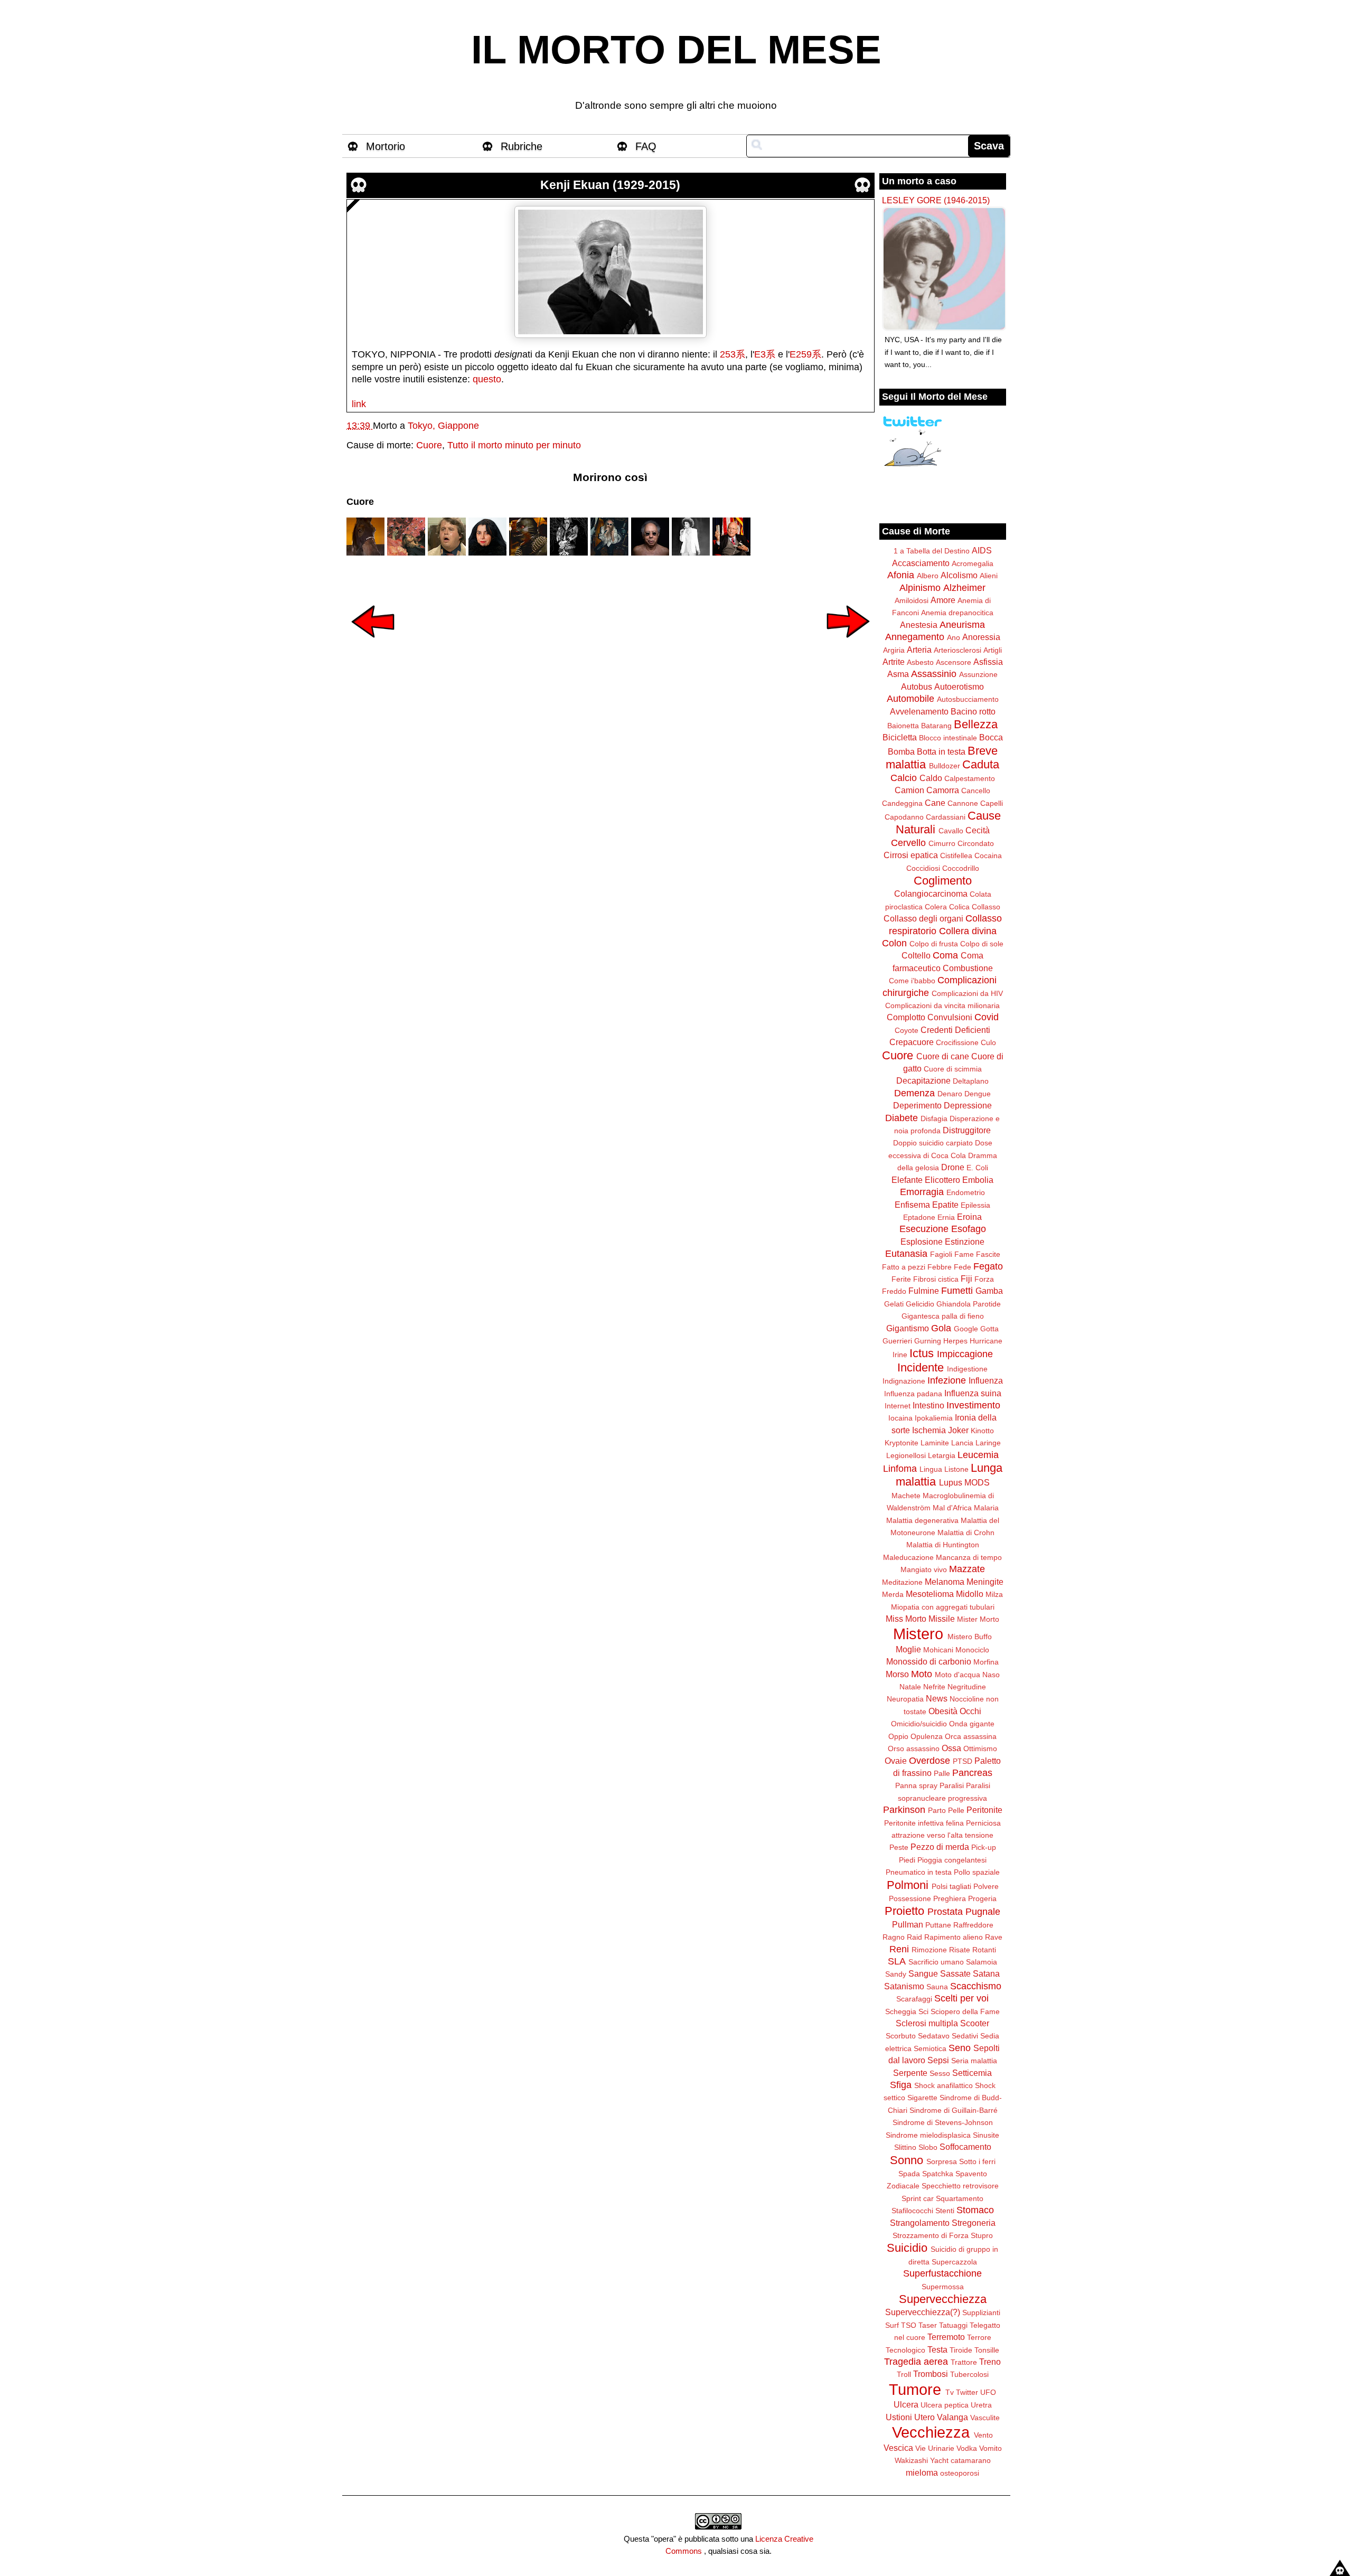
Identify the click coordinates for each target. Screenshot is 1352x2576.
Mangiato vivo (924, 1569)
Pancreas (972, 1773)
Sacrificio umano (936, 1962)
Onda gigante (972, 1724)
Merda (893, 1594)
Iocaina (900, 1418)
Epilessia (975, 1205)
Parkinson (904, 1810)
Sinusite (986, 2135)
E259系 (805, 354)
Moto (922, 1674)
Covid (987, 1017)
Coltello (916, 955)
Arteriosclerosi (957, 650)
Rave (994, 1937)
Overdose (929, 1761)
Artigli (993, 650)
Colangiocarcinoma (931, 894)
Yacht (939, 2460)
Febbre (940, 1267)
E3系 (765, 354)
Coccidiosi (923, 868)
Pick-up (984, 1847)
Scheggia (901, 2011)
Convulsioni (950, 1017)
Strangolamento (920, 2223)
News (937, 1698)
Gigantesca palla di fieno (943, 1316)
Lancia (962, 1443)
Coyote (907, 1030)
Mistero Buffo (970, 1637)
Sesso (940, 2073)
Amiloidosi (912, 600)
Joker (958, 1430)
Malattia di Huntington (943, 1545)
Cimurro (942, 843)
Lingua (931, 1469)
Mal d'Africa (952, 1508)
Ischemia (929, 1430)
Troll (904, 2374)
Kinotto (982, 1431)
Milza (994, 1594)
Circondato (976, 843)
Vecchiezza (931, 2432)
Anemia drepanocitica (957, 613)
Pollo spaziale (977, 1872)
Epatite (945, 1205)
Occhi (970, 1711)
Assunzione (978, 674)
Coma (945, 955)
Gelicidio (920, 1304)
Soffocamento (965, 2147)
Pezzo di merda (940, 1847)
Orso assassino (914, 1748)
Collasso (986, 907)
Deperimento (917, 1105)
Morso (897, 1674)
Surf (892, 2325)
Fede (963, 1267)
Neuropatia (905, 1699)
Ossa (951, 1748)
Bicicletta (900, 737)
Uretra (981, 2405)
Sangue (923, 1973)
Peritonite (984, 1810)
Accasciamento (921, 563)
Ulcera (906, 2404)
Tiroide (961, 2350)
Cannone (963, 803)
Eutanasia (906, 1254)
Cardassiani (946, 817)
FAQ (646, 146)
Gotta (989, 1329)
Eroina (969, 1217)
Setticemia (972, 2073)
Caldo (931, 778)
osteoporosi (960, 2473)
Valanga (952, 2417)
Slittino (905, 2147)
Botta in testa (941, 751)
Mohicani (938, 1650)
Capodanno (904, 817)
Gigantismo (908, 1328)
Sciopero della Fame (965, 2011)
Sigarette (922, 2098)
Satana (986, 1973)
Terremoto (946, 2337)
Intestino (928, 1405)
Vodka (967, 2448)
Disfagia (934, 1118)
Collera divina (968, 931)
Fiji (966, 1278)
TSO (909, 2325)
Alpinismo (920, 588)
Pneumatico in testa (919, 1872)
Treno (990, 2362)
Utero (924, 2417)
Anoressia (981, 637)
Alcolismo (959, 575)
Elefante (907, 1180)
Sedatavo (934, 2036)
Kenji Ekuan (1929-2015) (610, 185)
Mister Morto (978, 1619)
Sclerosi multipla (927, 2023)
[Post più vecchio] (848, 645)
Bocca (991, 737)
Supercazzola (954, 2262)
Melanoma (945, 1582)
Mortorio (386, 146)
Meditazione (902, 1582)
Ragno (894, 1937)
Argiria (894, 650)
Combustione (968, 968)
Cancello (976, 791)
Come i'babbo (912, 981)
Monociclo (972, 1650)
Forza (984, 1279)
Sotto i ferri (977, 2161)
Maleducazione (908, 1557)
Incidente (921, 1367)
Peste (899, 1847)
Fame (964, 1254)
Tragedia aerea (916, 2362)
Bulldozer (945, 766)
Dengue (978, 1094)
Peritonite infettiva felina (924, 1823)
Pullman (908, 1924)
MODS (977, 1482)
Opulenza (927, 1736)
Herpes (955, 1341)
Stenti (945, 2211)
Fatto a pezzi (904, 1267)
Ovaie (896, 1761)
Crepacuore (912, 1042)
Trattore (964, 2362)
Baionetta (903, 726)
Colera (936, 907)
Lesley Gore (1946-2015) (936, 200)
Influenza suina (973, 1393)
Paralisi (952, 1785)
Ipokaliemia (934, 1418)
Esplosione (922, 1242)
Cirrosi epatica (911, 855)
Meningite (985, 1582)
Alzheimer (964, 588)
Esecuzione (924, 1229)
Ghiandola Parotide (969, 1304)
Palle (942, 1773)
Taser (928, 2325)
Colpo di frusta (934, 944)
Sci (923, 2011)
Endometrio (966, 1192)
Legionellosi (906, 1455)
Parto (937, 1810)
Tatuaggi (953, 2325)
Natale (910, 1687)
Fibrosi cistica (936, 1279)
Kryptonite (902, 1443)
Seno (960, 2048)
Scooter (975, 2023)
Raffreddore (973, 1925)
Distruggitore (967, 1130)
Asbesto (920, 662)
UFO (988, 2392)
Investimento (973, 1405)
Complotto (906, 1017)
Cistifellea (956, 855)
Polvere (986, 1886)
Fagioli (941, 1254)
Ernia (946, 1217)
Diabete (902, 1118)
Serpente (910, 2073)
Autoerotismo (959, 687)
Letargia (942, 1455)
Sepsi (938, 2060)
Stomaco (975, 2210)
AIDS (982, 550)
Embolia (978, 1180)
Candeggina (902, 803)
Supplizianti (981, 2312)
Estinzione (965, 1242)
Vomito (990, 2448)
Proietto (904, 1911)
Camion (909, 790)
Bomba (901, 751)
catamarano (971, 2460)
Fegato (988, 1266)
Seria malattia (974, 2061)
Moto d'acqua (957, 1675)
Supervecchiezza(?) (923, 2312)
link (359, 404)
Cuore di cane (943, 1056)
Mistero (918, 1634)
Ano (954, 637)
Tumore (915, 2390)
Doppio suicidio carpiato (933, 1143)
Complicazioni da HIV (967, 993)
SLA (897, 1961)
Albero (928, 576)
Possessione (910, 1898)
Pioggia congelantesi (952, 1860)
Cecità (978, 830)
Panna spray (916, 1785)
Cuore (429, 445)
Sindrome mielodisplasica (928, 2135)
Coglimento (943, 881)
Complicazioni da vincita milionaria (942, 1005)
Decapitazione (923, 1080)
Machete (906, 1496)
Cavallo (951, 831)
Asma (898, 674)
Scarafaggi (914, 1999)
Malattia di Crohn (966, 1533)
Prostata (945, 1912)
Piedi (907, 1860)
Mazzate (967, 1569)
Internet (898, 1406)
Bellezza (976, 724)
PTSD (963, 1761)
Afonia (901, 575)
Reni (899, 1949)
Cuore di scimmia (953, 1069)
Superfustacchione (942, 2273)
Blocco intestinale (948, 738)
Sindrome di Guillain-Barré (954, 2110)
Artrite (894, 662)
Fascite (988, 1254)
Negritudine (967, 1687)
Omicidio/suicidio (919, 1724)
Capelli (992, 803)
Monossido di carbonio (929, 1661)
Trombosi (931, 2374)
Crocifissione (957, 1042)
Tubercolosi (969, 2374)
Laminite (935, 1443)
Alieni (989, 576)
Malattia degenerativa (922, 1520)
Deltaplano (971, 1081)
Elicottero (942, 1180)
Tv (950, 2392)
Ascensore (954, 662)
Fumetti (957, 1291)
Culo (988, 1042)
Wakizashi (911, 2460)
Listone (956, 1469)
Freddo (894, 1291)
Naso (991, 1675)
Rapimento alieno (954, 1937)
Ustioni (899, 2417)
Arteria (919, 650)
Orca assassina (971, 1736)
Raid (914, 1937)
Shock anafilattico (943, 2085)
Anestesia (919, 625)
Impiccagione (965, 1354)
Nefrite (934, 1687)
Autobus (917, 687)
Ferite (901, 1279)
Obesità (943, 1711)
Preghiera (950, 1898)
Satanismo (904, 1986)
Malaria (986, 1508)
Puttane (938, 1925)
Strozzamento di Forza (931, 2235)
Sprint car (918, 2198)
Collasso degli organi (923, 918)
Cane (935, 803)
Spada (909, 2174)
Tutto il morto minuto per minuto (514, 445)
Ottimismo (980, 1748)
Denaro (950, 1094)
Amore (943, 600)
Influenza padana (913, 1394)
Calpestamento (970, 778)
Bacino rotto (973, 711)
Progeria (982, 1898)
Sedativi (965, 2036)
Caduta (981, 764)
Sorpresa (942, 2161)
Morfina (986, 1662)
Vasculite (985, 2418)
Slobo (928, 2147)
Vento (983, 2435)
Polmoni (908, 1885)
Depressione (968, 1105)
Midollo (970, 1594)
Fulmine (924, 1291)
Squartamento (960, 2198)
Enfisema (912, 1205)
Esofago (969, 1229)
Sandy (896, 1974)
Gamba (989, 1291)
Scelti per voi (961, 1998)
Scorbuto (901, 2036)
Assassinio (934, 674)
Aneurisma (962, 625)
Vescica (898, 2448)
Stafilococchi (912, 2211)
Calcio (904, 778)
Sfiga (901, 2085)
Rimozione (929, 1950)
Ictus (922, 1353)
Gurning (928, 1341)
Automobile (910, 699)
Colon (894, 943)
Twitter (967, 2392)
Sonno (907, 2160)
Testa (937, 2349)
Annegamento (915, 637)
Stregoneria (974, 2223)
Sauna (937, 1987)
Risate (960, 1950)
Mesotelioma (930, 1594)
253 (728, 354)
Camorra (943, 790)
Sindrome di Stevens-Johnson (943, 2122)
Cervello (908, 843)
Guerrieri (897, 1341)
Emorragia (922, 1192)
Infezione (947, 1380)
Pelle (956, 1810)
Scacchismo (976, 1986)
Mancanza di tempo (969, 1557)
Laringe (988, 1443)
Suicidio (907, 2248)
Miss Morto (906, 1619)
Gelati (894, 1304)
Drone (953, 1167)
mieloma (922, 2472)
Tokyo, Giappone (443, 426)
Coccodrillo (961, 868)
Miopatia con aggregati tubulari (943, 1607)
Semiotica (930, 2048)
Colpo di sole (982, 944)
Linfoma (900, 1469)
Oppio (898, 1736)
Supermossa (943, 2287)
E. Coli (977, 1168)
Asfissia (988, 662)
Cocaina (988, 855)
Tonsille (987, 2350)
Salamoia (982, 1962)
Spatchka (938, 2174)
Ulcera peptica (945, 2405)
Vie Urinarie (935, 2448)
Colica (959, 907)
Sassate (955, 1973)
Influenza (986, 1380)
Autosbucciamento (968, 699)
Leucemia (978, 1455)
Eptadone (919, 1217)
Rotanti (984, 1950)
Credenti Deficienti (955, 1030)
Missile (942, 1619)
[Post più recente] (373, 645)
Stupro (982, 2235)
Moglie (908, 1649)
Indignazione (904, 1381)
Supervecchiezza (943, 2299)
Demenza (914, 1093)
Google (966, 1329)
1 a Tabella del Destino (932, 551)
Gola (941, 1328)
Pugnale (983, 1912)
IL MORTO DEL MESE (676, 50)
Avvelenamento (919, 711)
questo (487, 379)
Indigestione (967, 1369)
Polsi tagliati (951, 1886)
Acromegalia (973, 563)
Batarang (936, 726)
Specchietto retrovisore (960, 2186)
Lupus (951, 1482)
